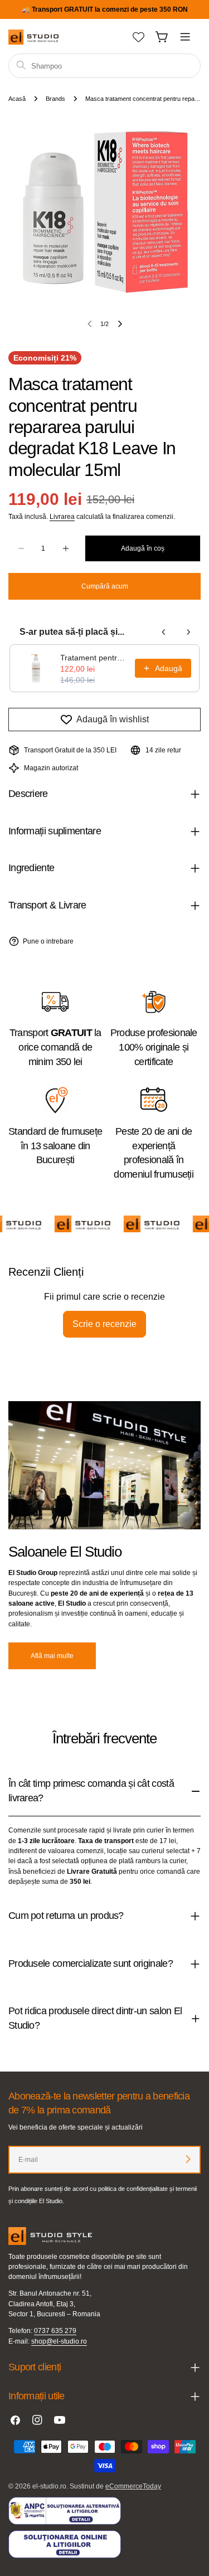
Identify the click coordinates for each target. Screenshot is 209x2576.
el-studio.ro (49, 2486)
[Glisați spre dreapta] (120, 324)
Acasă (17, 99)
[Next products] (188, 632)
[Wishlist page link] (138, 37)
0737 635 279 (55, 2331)
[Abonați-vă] (188, 2159)
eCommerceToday (133, 2486)
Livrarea (62, 517)
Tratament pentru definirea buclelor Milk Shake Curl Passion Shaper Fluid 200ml (94, 658)
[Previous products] (164, 632)
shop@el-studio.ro (59, 2341)
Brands (55, 99)
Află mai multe (52, 1656)
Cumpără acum (105, 586)
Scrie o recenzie (104, 1324)
